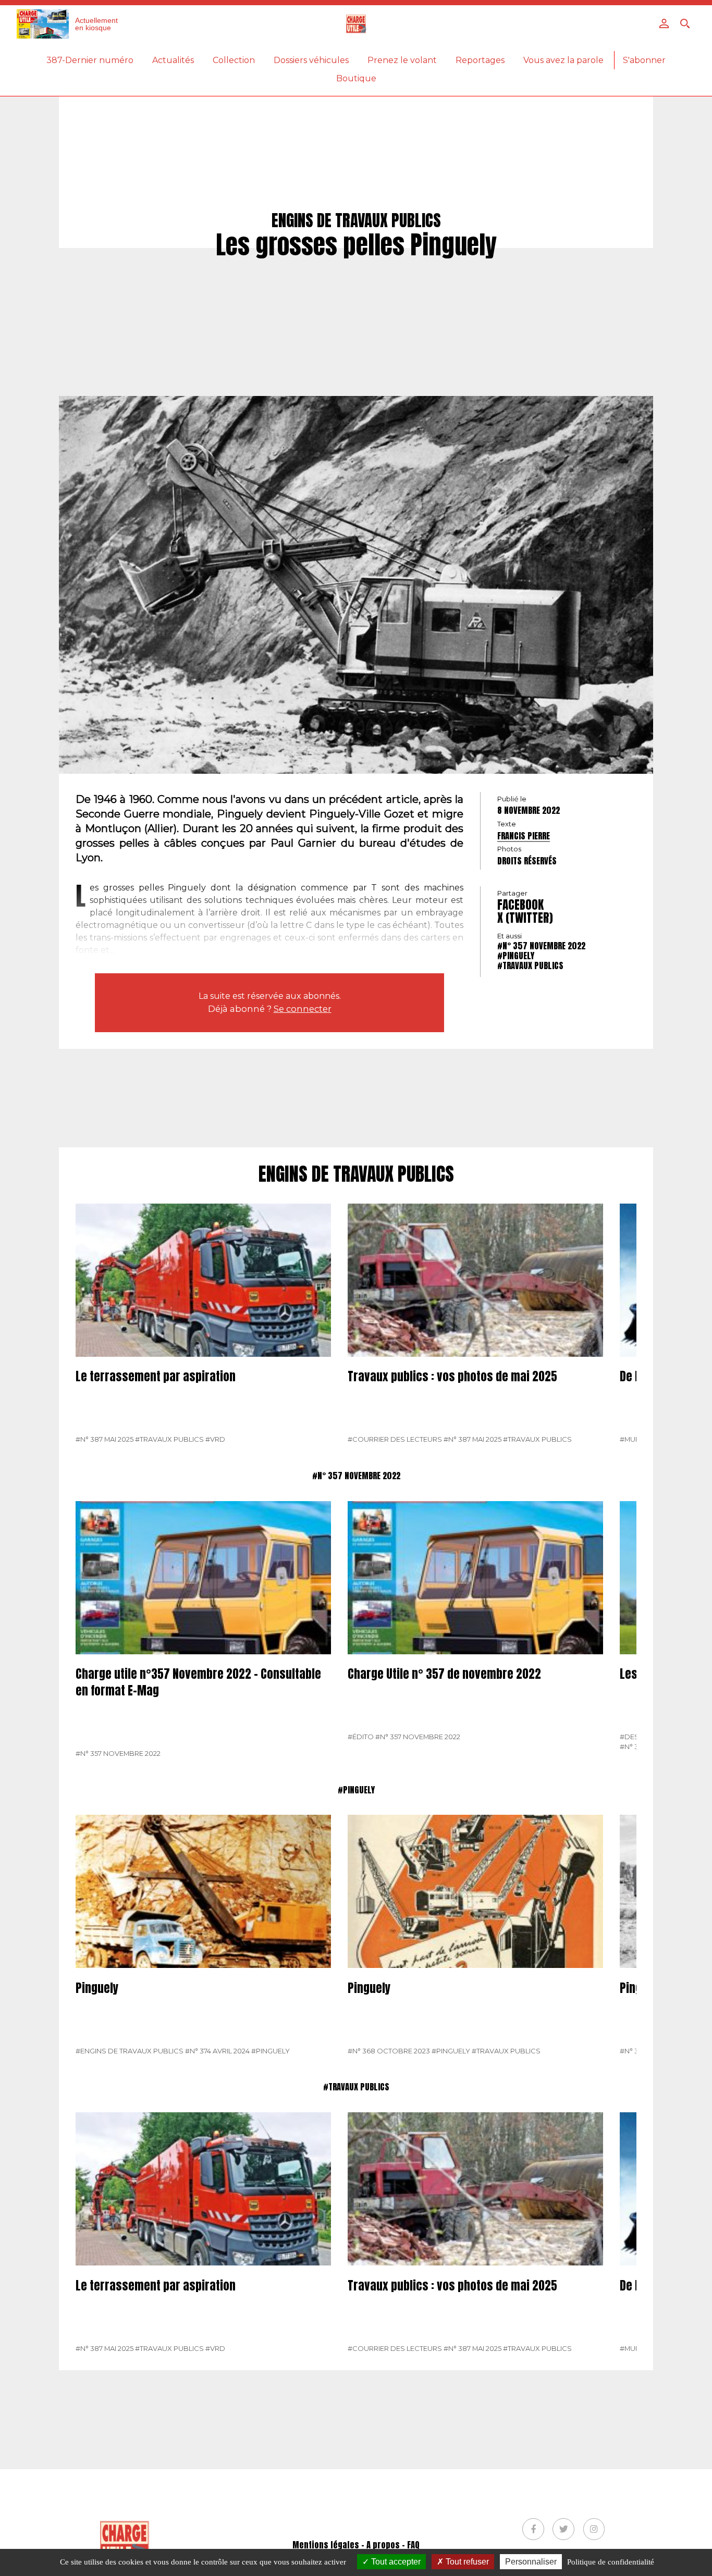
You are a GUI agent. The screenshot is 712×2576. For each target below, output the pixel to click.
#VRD (215, 1439)
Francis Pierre (524, 836)
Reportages (480, 60)
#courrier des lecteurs (395, 1439)
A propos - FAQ (393, 2545)
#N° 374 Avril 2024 (217, 2051)
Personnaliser (531, 2562)
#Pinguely (516, 955)
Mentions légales (326, 2545)
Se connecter (303, 1009)
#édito (361, 1737)
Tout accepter (395, 2562)
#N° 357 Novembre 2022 (541, 945)
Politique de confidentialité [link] (611, 2562)
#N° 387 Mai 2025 (105, 1439)
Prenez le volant (402, 60)
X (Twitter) (525, 918)
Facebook (520, 905)
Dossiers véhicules (311, 60)
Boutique (356, 78)
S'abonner (644, 60)
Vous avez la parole (563, 60)
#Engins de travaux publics (130, 2051)
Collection (234, 60)
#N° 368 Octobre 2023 (389, 2051)
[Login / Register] (664, 23)
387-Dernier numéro (90, 60)
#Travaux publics (530, 965)
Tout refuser (466, 2562)
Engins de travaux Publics (356, 1174)
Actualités (173, 60)
